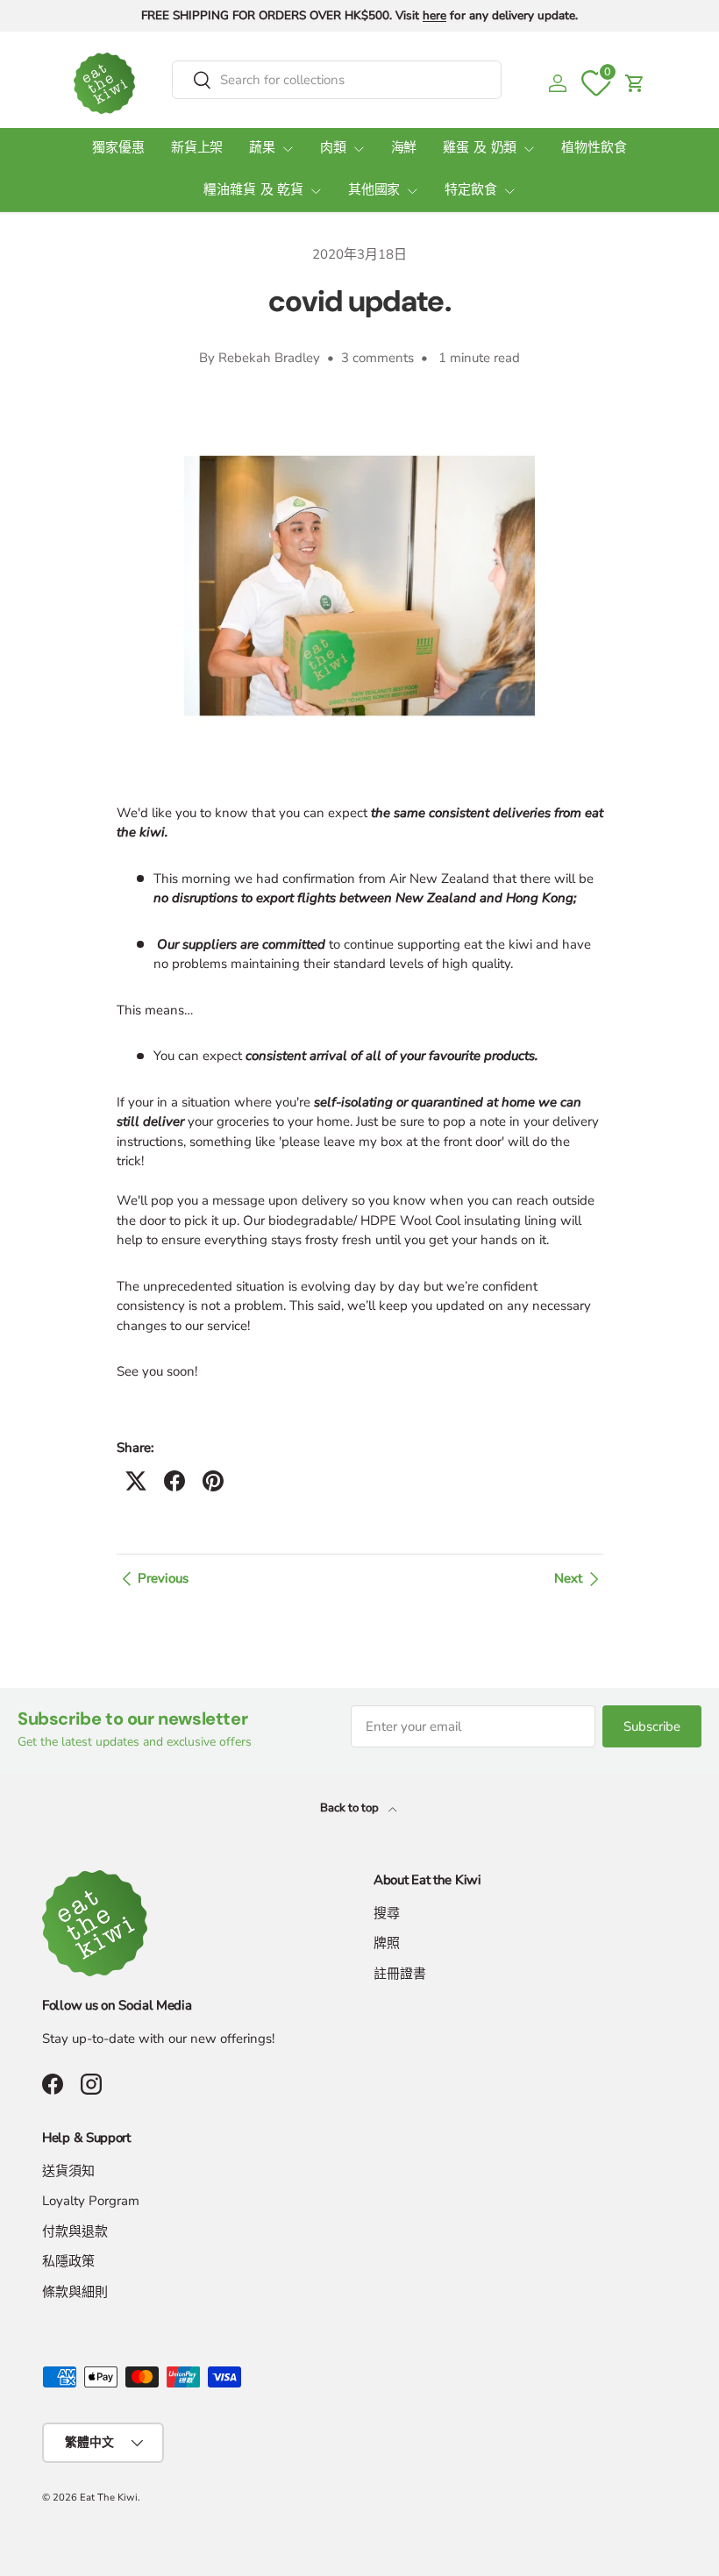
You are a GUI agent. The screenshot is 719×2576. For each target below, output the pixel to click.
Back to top (351, 1808)
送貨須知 (68, 2171)
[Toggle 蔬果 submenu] (288, 149)
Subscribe (652, 1726)
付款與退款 (75, 2231)
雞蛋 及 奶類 (480, 149)
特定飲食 (470, 191)
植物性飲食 (594, 149)
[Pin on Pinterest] (213, 1481)
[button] (635, 83)
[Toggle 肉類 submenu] (359, 149)
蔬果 (262, 149)
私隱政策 (68, 2261)
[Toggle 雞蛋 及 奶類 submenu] (529, 149)
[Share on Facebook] (174, 1481)
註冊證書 (400, 1974)
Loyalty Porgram (91, 2201)
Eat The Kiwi (109, 2498)
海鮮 (404, 149)
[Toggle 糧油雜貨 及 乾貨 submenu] (316, 191)
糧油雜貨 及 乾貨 (253, 191)
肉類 (333, 149)
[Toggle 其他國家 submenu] (412, 191)
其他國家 (374, 191)
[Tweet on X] (136, 1481)
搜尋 (387, 1913)
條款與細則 (75, 2292)
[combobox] (337, 80)
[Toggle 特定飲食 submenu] (509, 191)
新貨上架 (197, 149)
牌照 (387, 1943)
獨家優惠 (118, 149)
